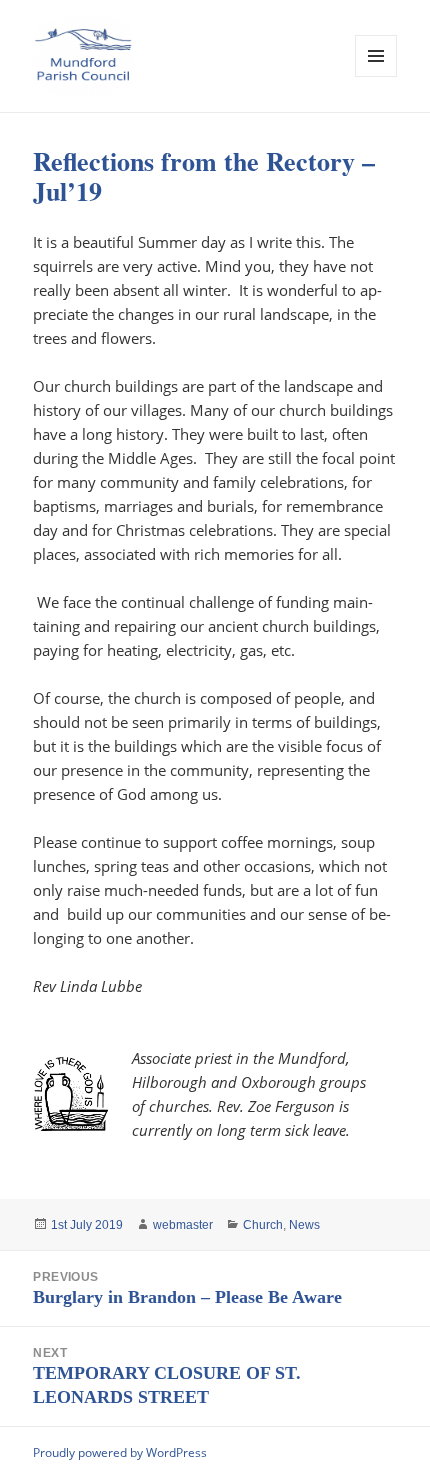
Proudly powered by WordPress (120, 1452)
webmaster (183, 1225)
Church (263, 1225)
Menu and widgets (376, 76)
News (304, 1225)
